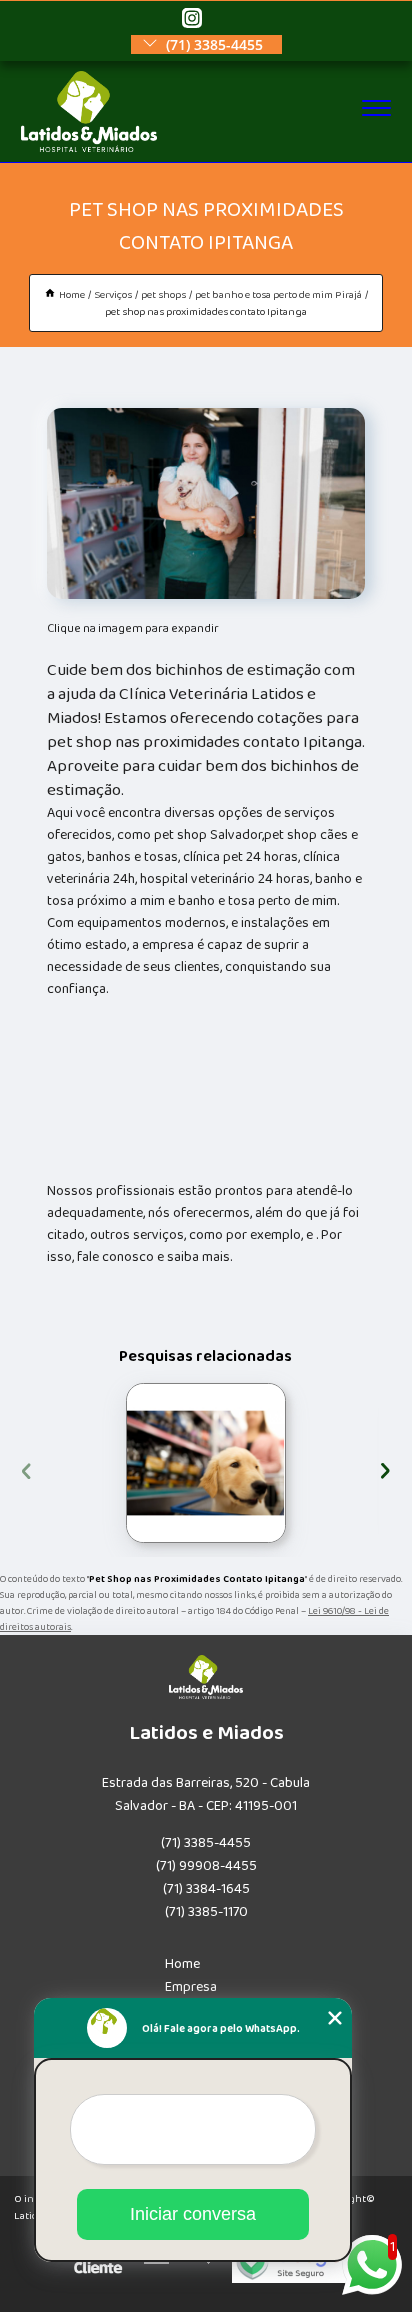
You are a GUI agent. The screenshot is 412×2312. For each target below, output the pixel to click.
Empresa (191, 1987)
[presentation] (26, 1468)
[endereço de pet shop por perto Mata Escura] (206, 1463)
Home (182, 1964)
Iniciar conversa (193, 2214)
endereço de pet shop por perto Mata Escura (124, 1463)
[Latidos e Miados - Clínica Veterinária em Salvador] (89, 148)
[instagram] (192, 19)
